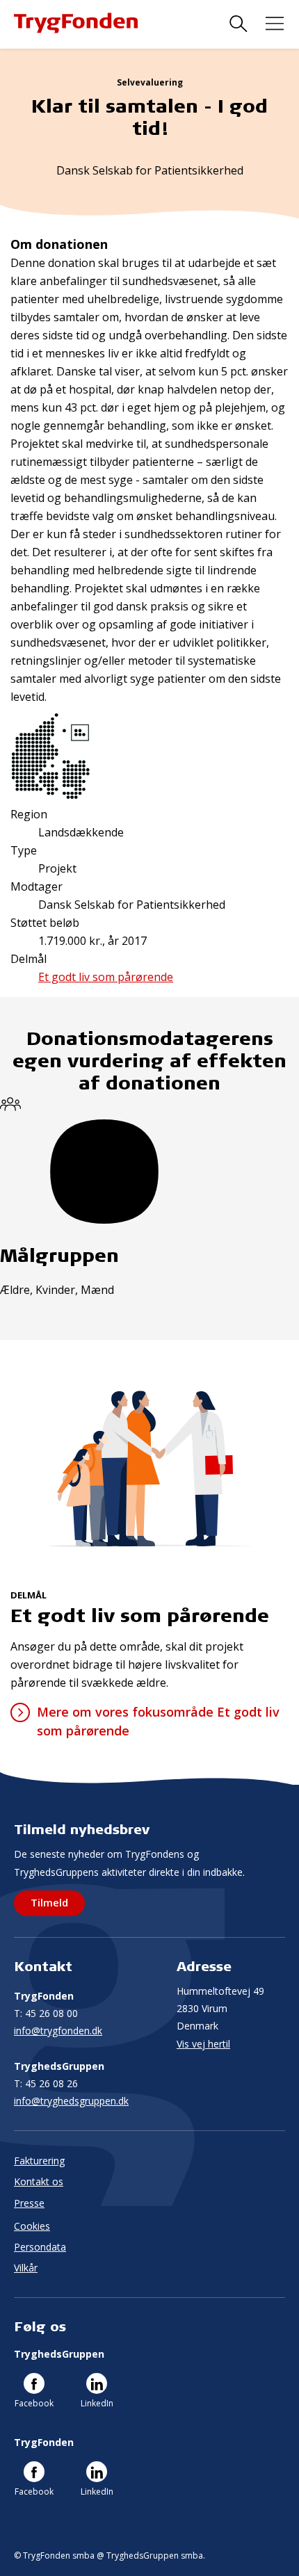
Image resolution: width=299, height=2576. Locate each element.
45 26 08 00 (46, 2013)
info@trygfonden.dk (58, 2031)
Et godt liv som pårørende (106, 977)
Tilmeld (49, 1902)
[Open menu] (275, 24)
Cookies (32, 2226)
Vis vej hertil (203, 2044)
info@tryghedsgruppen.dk (71, 2101)
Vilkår (26, 2268)
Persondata (40, 2247)
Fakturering (39, 2161)
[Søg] (239, 24)
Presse (29, 2203)
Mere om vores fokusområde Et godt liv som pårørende (158, 1721)
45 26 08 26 (46, 2083)
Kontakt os (39, 2181)
